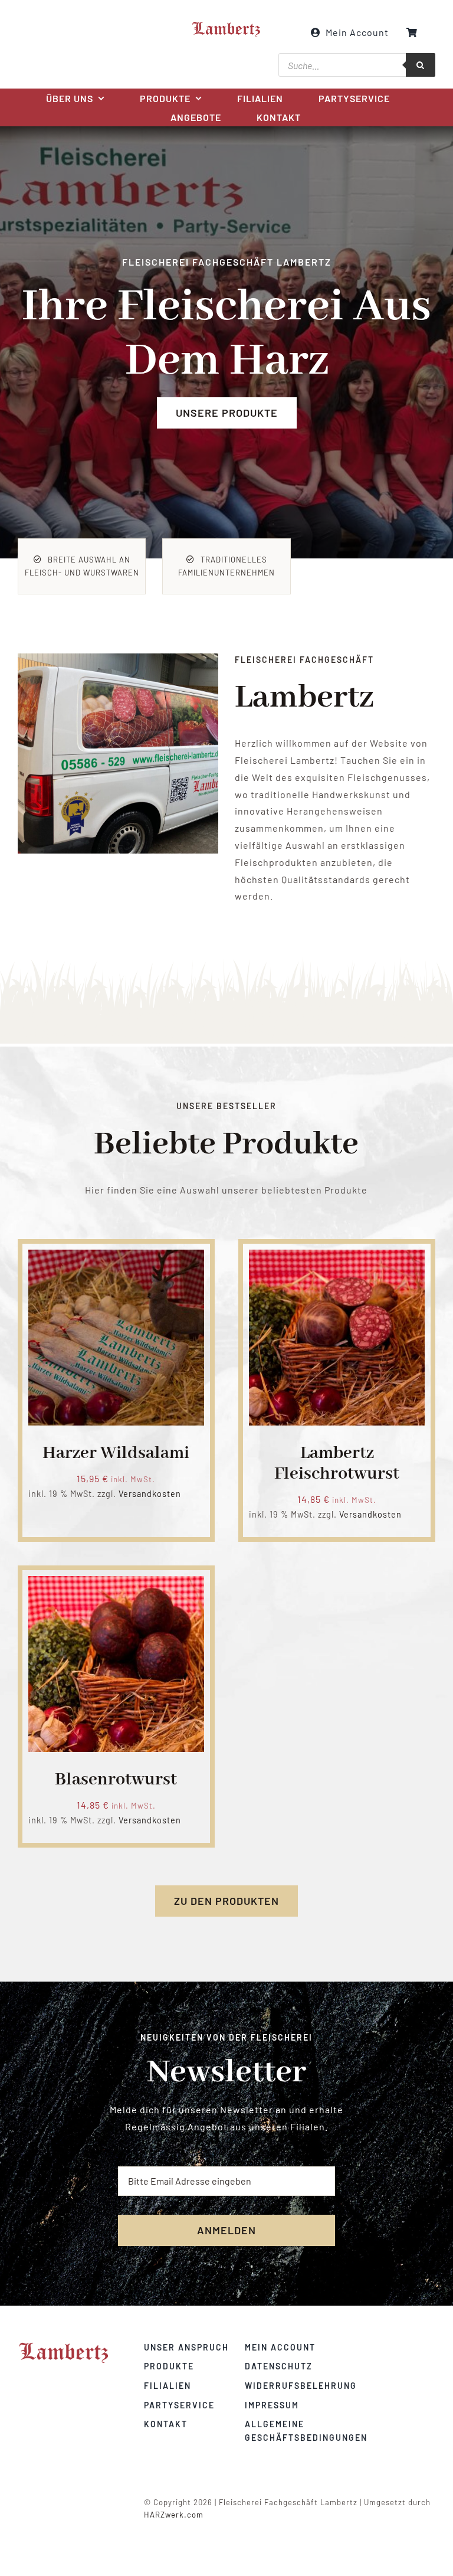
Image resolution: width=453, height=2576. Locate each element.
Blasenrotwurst (116, 1780)
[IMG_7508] (118, 658)
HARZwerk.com (174, 2515)
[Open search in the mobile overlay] (357, 65)
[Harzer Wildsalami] (116, 1258)
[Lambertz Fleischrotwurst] (337, 1258)
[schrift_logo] (226, 25)
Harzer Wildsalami (116, 1453)
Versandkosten (150, 1494)
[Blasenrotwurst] (116, 1584)
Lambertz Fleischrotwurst (337, 1464)
